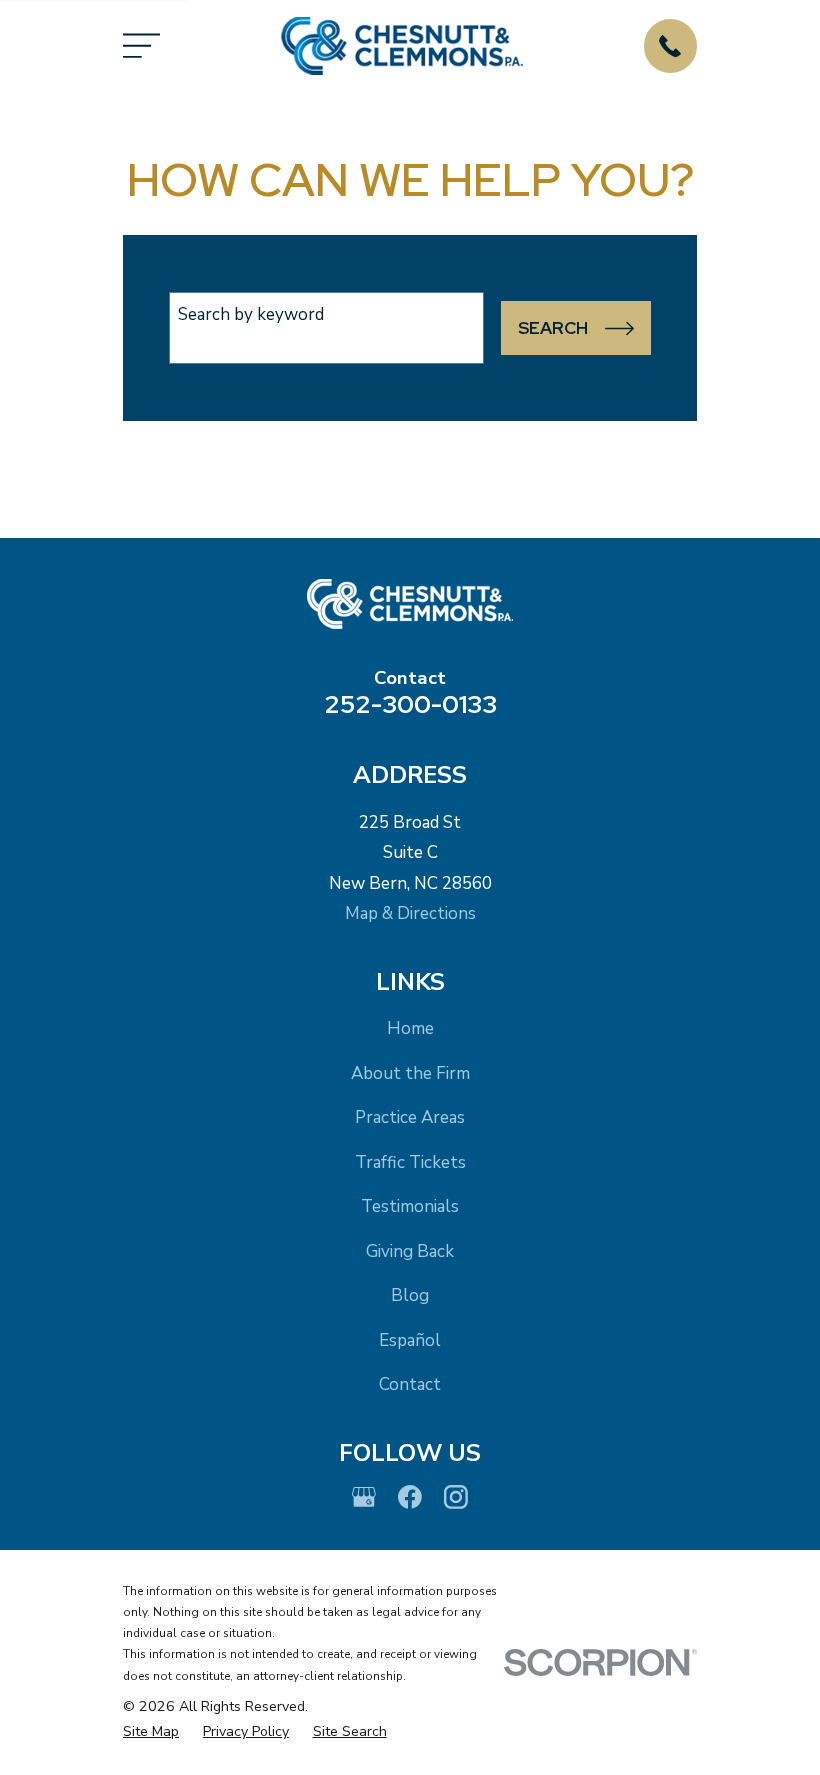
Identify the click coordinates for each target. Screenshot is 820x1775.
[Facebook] (410, 1497)
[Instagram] (456, 1497)
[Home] (401, 46)
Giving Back (410, 1251)
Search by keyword (251, 314)
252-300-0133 (410, 704)
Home (410, 1028)
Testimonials (410, 1206)
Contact (410, 1384)
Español (410, 1340)
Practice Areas (410, 1117)
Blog (410, 1295)
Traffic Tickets (410, 1162)
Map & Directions (410, 913)
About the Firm (410, 1073)
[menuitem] (151, 1732)
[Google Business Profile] (364, 1497)
